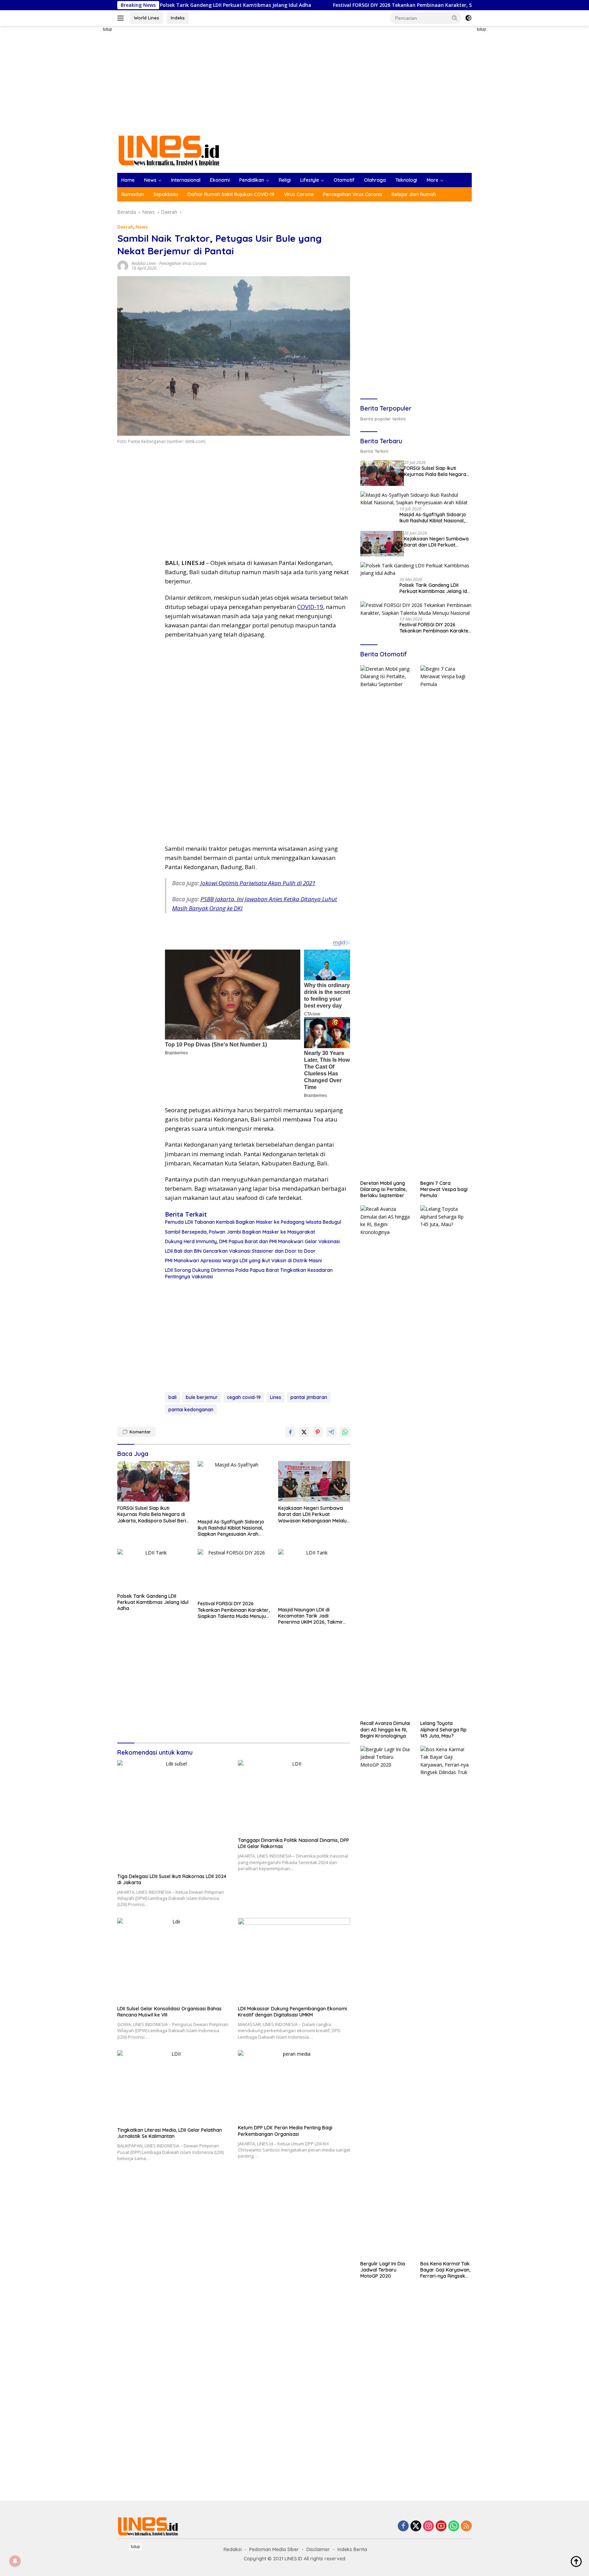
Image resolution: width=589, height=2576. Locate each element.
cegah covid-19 (244, 1397)
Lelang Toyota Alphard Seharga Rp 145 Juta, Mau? (443, 1729)
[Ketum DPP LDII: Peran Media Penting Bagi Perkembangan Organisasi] (294, 2086)
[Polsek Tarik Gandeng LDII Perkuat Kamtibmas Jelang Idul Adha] (153, 1569)
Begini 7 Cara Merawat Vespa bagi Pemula (444, 1189)
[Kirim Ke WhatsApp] (345, 1432)
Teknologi (406, 180)
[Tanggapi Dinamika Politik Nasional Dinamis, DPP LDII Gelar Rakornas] (294, 1797)
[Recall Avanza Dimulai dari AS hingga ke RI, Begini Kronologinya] (386, 1461)
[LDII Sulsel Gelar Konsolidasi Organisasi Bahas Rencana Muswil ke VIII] (173, 1960)
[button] (455, 18)
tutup (108, 29)
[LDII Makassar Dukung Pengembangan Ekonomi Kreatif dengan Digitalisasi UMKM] (294, 1960)
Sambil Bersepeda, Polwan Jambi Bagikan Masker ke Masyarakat (240, 1232)
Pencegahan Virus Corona (353, 194)
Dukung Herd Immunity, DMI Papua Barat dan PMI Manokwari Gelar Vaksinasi (252, 1241)
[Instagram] (428, 2526)
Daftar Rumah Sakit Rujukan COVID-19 (231, 194)
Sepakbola (166, 194)
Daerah (125, 227)
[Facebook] (403, 2526)
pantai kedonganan (191, 1410)
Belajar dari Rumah (414, 194)
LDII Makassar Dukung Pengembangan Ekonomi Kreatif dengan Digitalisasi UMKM (292, 2012)
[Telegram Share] (331, 1432)
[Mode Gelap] (468, 18)
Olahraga (375, 180)
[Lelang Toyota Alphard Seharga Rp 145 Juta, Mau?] (446, 1461)
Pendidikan (252, 180)
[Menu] (122, 18)
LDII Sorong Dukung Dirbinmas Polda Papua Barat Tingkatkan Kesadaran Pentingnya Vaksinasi (249, 1273)
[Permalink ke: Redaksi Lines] (123, 265)
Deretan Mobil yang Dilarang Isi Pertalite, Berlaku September (383, 1189)
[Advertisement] (93, 128)
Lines (276, 1397)
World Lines (147, 18)
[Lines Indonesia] (169, 150)
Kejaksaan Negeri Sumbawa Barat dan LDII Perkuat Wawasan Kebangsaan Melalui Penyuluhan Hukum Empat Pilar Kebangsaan (313, 1514)
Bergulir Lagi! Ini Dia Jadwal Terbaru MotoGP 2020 (383, 2270)
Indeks (178, 18)
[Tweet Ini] (304, 1432)
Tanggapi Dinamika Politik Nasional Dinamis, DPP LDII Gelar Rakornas (293, 1843)
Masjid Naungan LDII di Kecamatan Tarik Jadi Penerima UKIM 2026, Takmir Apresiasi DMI (311, 1616)
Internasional (186, 180)
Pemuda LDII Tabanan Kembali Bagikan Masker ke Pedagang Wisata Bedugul (253, 1222)
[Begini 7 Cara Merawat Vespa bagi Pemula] (446, 921)
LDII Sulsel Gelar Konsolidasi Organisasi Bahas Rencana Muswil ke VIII (169, 2012)
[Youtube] (441, 2526)
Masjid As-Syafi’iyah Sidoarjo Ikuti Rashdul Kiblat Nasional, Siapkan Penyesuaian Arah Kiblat (231, 1528)
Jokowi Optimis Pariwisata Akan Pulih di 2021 (258, 883)
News (150, 180)
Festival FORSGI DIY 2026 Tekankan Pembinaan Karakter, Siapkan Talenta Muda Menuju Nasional (350, 5)
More (433, 180)
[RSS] (466, 2526)
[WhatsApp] (454, 2526)
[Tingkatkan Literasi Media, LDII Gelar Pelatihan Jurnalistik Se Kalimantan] (173, 2087)
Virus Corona (299, 194)
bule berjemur (202, 1397)
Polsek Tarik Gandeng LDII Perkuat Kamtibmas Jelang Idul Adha (153, 1602)
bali (172, 1397)
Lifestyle (310, 180)
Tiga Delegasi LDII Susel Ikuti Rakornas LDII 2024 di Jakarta (172, 1879)
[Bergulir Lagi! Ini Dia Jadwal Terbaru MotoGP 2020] (386, 2001)
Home (128, 180)
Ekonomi (220, 180)
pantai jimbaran (309, 1397)
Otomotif (344, 180)
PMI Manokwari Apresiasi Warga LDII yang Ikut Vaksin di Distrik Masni (243, 1261)
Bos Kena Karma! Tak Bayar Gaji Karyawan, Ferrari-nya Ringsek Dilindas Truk (445, 2270)
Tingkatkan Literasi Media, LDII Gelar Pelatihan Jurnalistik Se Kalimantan (170, 2133)
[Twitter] (416, 2526)
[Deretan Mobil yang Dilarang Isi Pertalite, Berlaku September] (386, 921)
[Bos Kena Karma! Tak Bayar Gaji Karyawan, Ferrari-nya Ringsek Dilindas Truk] (446, 2001)
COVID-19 (310, 607)
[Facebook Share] (290, 1432)
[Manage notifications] (15, 2561)
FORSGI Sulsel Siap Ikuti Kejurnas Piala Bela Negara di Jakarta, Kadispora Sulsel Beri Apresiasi (152, 1514)
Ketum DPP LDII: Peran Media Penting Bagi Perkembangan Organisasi (285, 2131)
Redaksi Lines (144, 263)
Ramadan (133, 194)
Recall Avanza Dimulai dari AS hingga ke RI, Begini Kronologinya (385, 1729)
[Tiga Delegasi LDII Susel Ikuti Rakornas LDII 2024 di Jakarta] (173, 1815)
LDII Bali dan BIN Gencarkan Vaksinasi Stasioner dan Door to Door (240, 1251)
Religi (285, 180)
